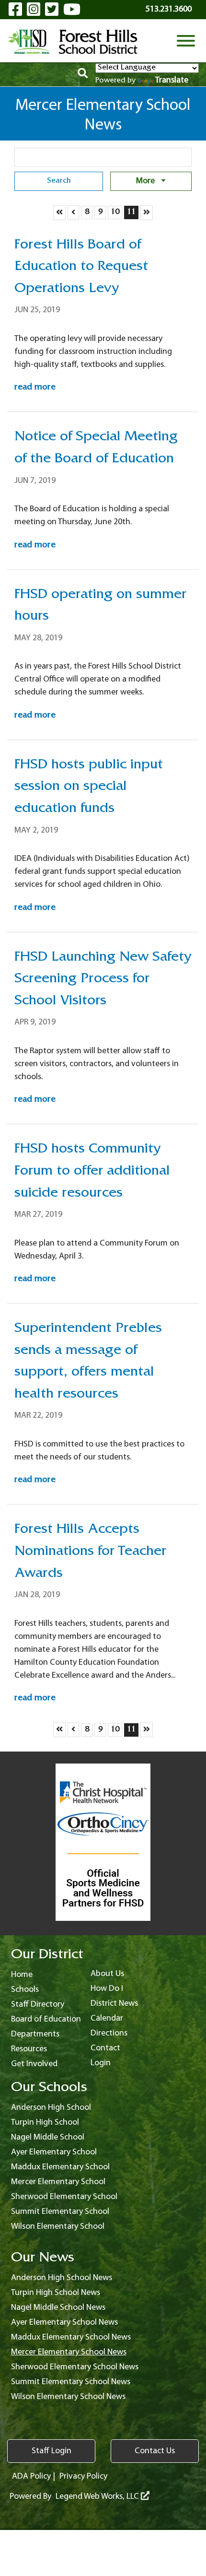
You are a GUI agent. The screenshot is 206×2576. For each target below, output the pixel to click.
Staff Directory (38, 2005)
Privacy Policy (83, 2476)
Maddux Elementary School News (71, 2337)
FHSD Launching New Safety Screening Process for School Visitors (103, 980)
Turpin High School (45, 2123)
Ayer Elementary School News (64, 2323)
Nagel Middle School (48, 2137)
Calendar (107, 2018)
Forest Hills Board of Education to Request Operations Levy (81, 268)
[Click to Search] (83, 75)
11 (132, 212)
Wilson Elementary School (58, 2227)
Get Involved (34, 2064)
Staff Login (51, 2451)
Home (22, 1975)
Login (101, 2063)
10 (116, 212)
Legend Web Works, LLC (98, 2497)
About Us (107, 1974)
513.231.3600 (169, 9)
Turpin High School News (56, 2293)
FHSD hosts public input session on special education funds (89, 788)
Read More (35, 388)
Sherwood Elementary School (64, 2197)
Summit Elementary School (60, 2212)
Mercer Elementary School (58, 2182)
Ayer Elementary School (54, 2152)
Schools (25, 1990)
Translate (172, 80)
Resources (29, 2049)
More (146, 181)
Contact (105, 2048)
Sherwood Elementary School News (75, 2367)
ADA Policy (31, 2476)
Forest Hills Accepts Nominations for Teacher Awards (90, 1552)
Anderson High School (51, 2108)
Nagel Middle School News (58, 2308)
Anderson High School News (62, 2278)
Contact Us (155, 2451)
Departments (35, 2034)
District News (114, 2004)
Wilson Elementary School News (68, 2397)
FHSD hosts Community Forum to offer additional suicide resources (92, 1172)
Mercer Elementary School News (69, 2352)
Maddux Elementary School (60, 2167)
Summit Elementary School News (71, 2382)
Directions (109, 2033)
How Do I (107, 1989)
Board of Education (46, 2019)
